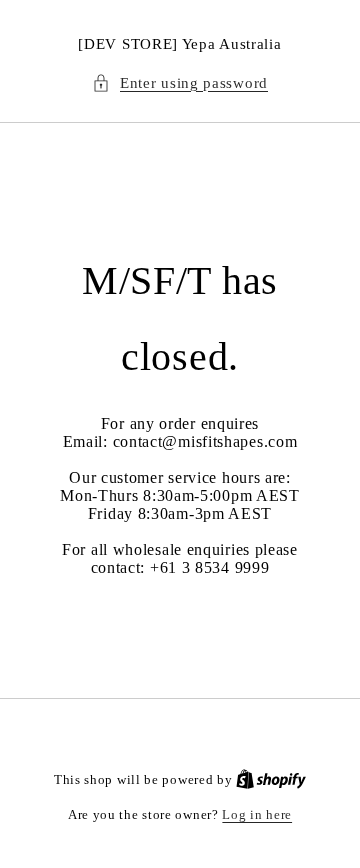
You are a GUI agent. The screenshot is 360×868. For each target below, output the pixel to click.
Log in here (257, 814)
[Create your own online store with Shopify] (271, 779)
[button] (180, 83)
